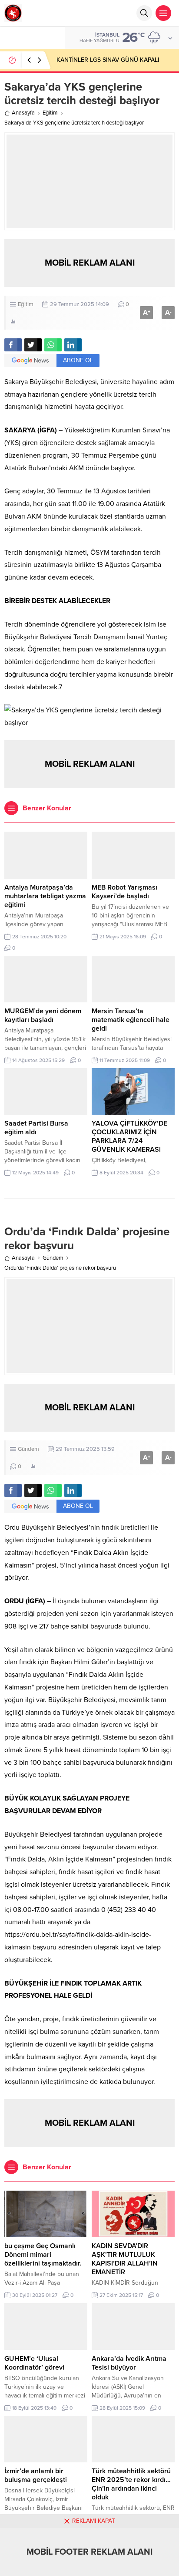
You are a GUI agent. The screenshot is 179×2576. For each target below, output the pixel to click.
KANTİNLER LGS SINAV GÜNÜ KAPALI (108, 60)
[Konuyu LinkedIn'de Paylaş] (73, 345)
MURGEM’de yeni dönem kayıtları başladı (43, 1015)
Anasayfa (23, 113)
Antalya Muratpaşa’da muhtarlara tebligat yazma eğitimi (45, 896)
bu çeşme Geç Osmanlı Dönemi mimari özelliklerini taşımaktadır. (43, 2255)
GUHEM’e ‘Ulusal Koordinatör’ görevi (34, 2363)
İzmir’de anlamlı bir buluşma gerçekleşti (36, 2475)
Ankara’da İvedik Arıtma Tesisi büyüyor (129, 2363)
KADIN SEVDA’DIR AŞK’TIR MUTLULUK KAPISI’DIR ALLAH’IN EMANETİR (125, 2259)
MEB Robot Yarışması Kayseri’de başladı (124, 892)
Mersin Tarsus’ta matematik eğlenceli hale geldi (131, 1020)
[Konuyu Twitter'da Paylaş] (33, 345)
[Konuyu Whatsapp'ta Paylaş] (53, 345)
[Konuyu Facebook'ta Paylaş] (13, 345)
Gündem (53, 1258)
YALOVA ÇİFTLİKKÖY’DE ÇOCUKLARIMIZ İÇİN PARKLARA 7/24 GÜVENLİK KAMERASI (129, 1136)
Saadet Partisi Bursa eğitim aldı (36, 1128)
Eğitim (50, 113)
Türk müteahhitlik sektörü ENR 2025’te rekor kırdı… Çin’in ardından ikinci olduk (131, 2484)
